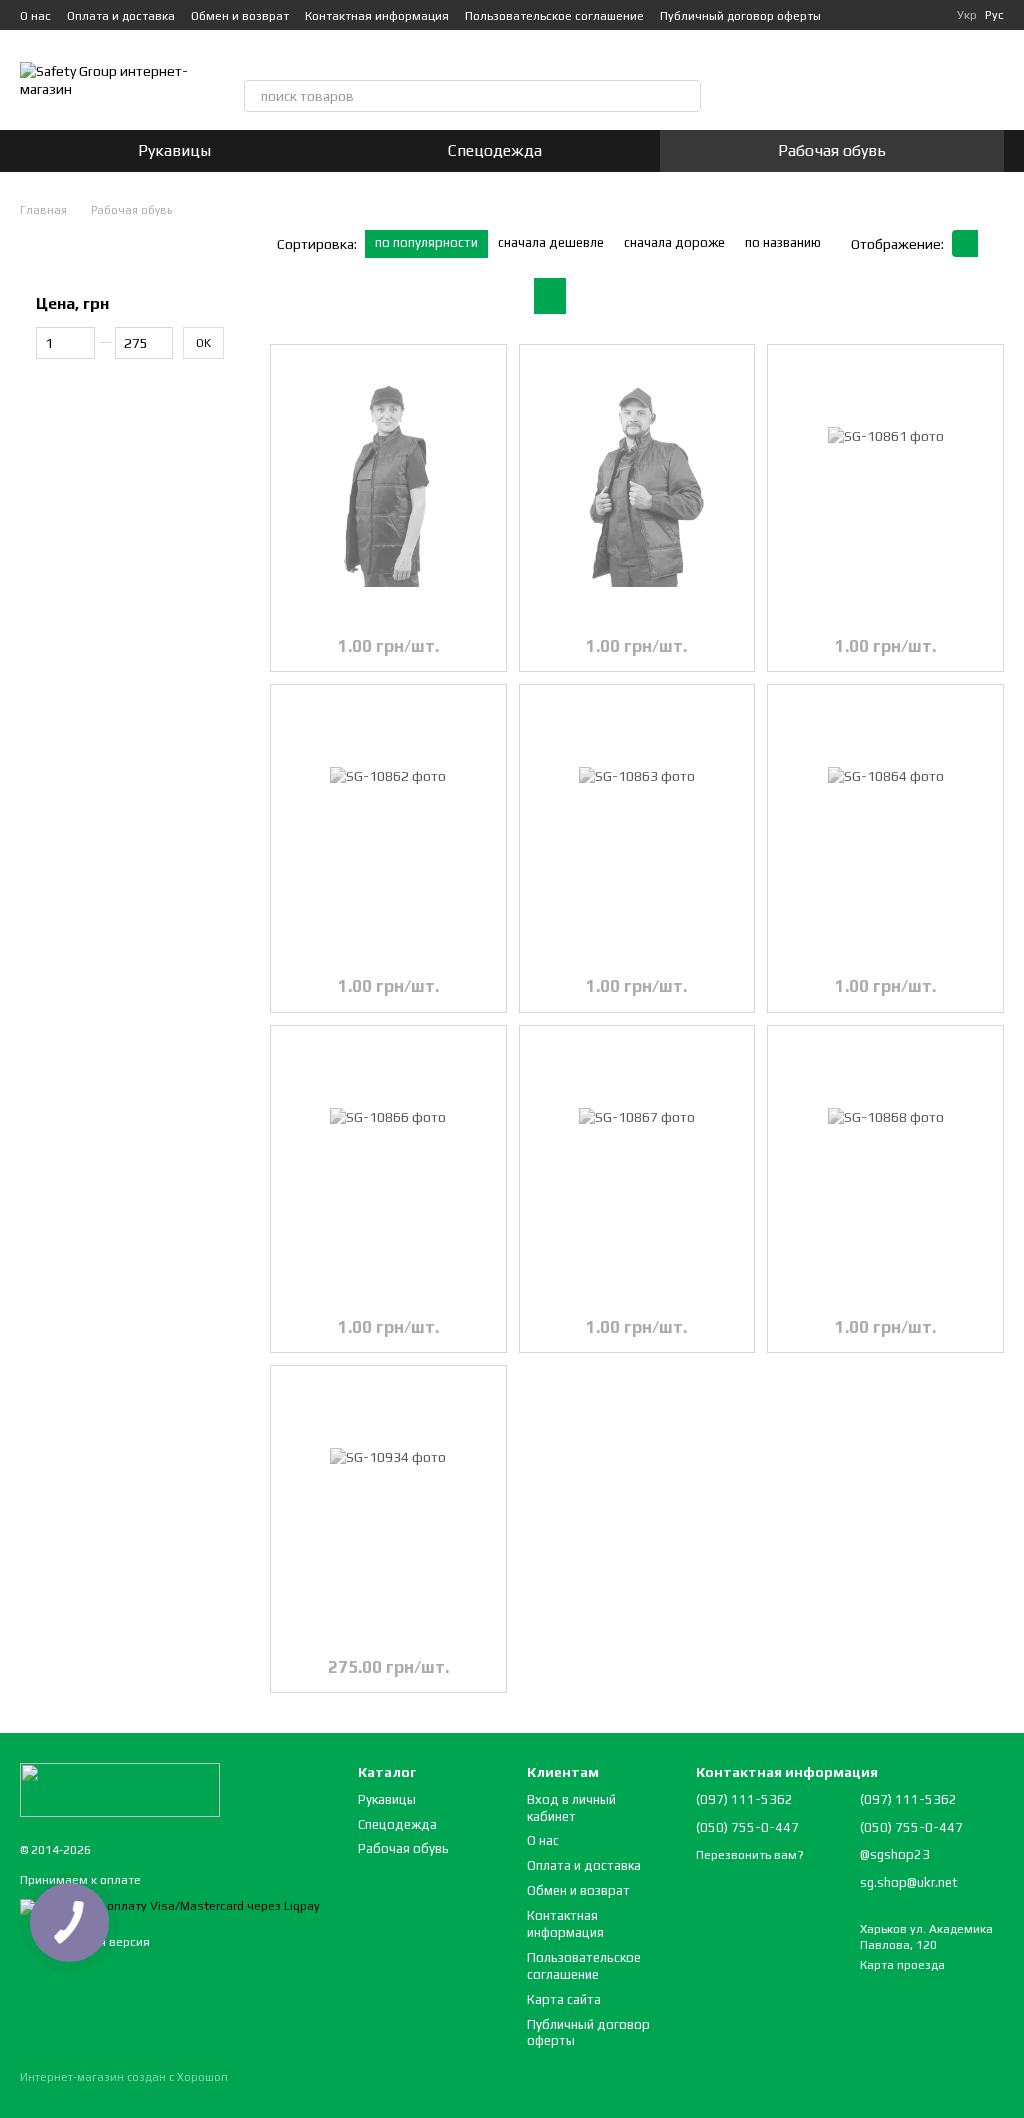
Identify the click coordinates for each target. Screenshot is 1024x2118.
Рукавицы (174, 150)
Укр (967, 15)
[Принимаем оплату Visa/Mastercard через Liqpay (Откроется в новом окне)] (170, 1906)
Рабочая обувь (832, 150)
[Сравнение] (793, 80)
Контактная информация (377, 16)
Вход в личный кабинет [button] (571, 1808)
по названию (783, 242)
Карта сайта (564, 1999)
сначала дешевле (551, 242)
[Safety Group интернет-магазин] (120, 1789)
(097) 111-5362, (329, 58)
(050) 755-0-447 (461, 58)
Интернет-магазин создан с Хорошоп (124, 2077)
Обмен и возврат (240, 16)
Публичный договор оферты (740, 16)
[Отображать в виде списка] (991, 243)
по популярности (426, 242)
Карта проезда (902, 1965)
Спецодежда (495, 150)
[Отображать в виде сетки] (965, 243)
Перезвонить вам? (594, 58)
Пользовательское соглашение (554, 16)
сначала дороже (674, 242)
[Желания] (845, 80)
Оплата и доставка (121, 16)
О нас (35, 16)
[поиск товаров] (685, 96)
